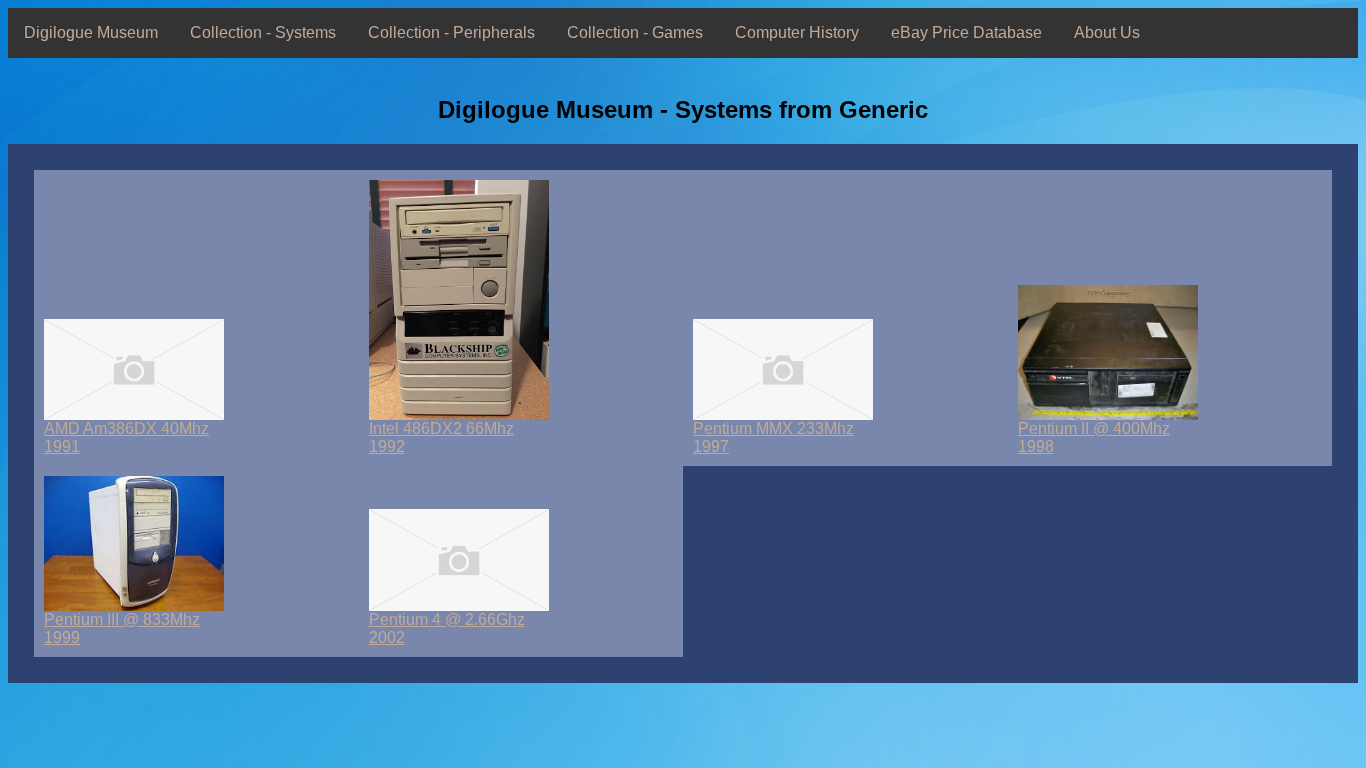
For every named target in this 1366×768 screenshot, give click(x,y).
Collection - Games (635, 32)
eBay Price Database (966, 32)
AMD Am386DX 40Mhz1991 (126, 437)
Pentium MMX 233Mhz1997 (773, 437)
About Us (1107, 32)
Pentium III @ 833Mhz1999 (122, 628)
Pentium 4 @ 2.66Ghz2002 (447, 628)
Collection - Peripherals (451, 32)
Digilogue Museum (91, 32)
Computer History (797, 32)
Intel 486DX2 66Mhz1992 (441, 437)
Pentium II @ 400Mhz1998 (1094, 437)
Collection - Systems (263, 32)
